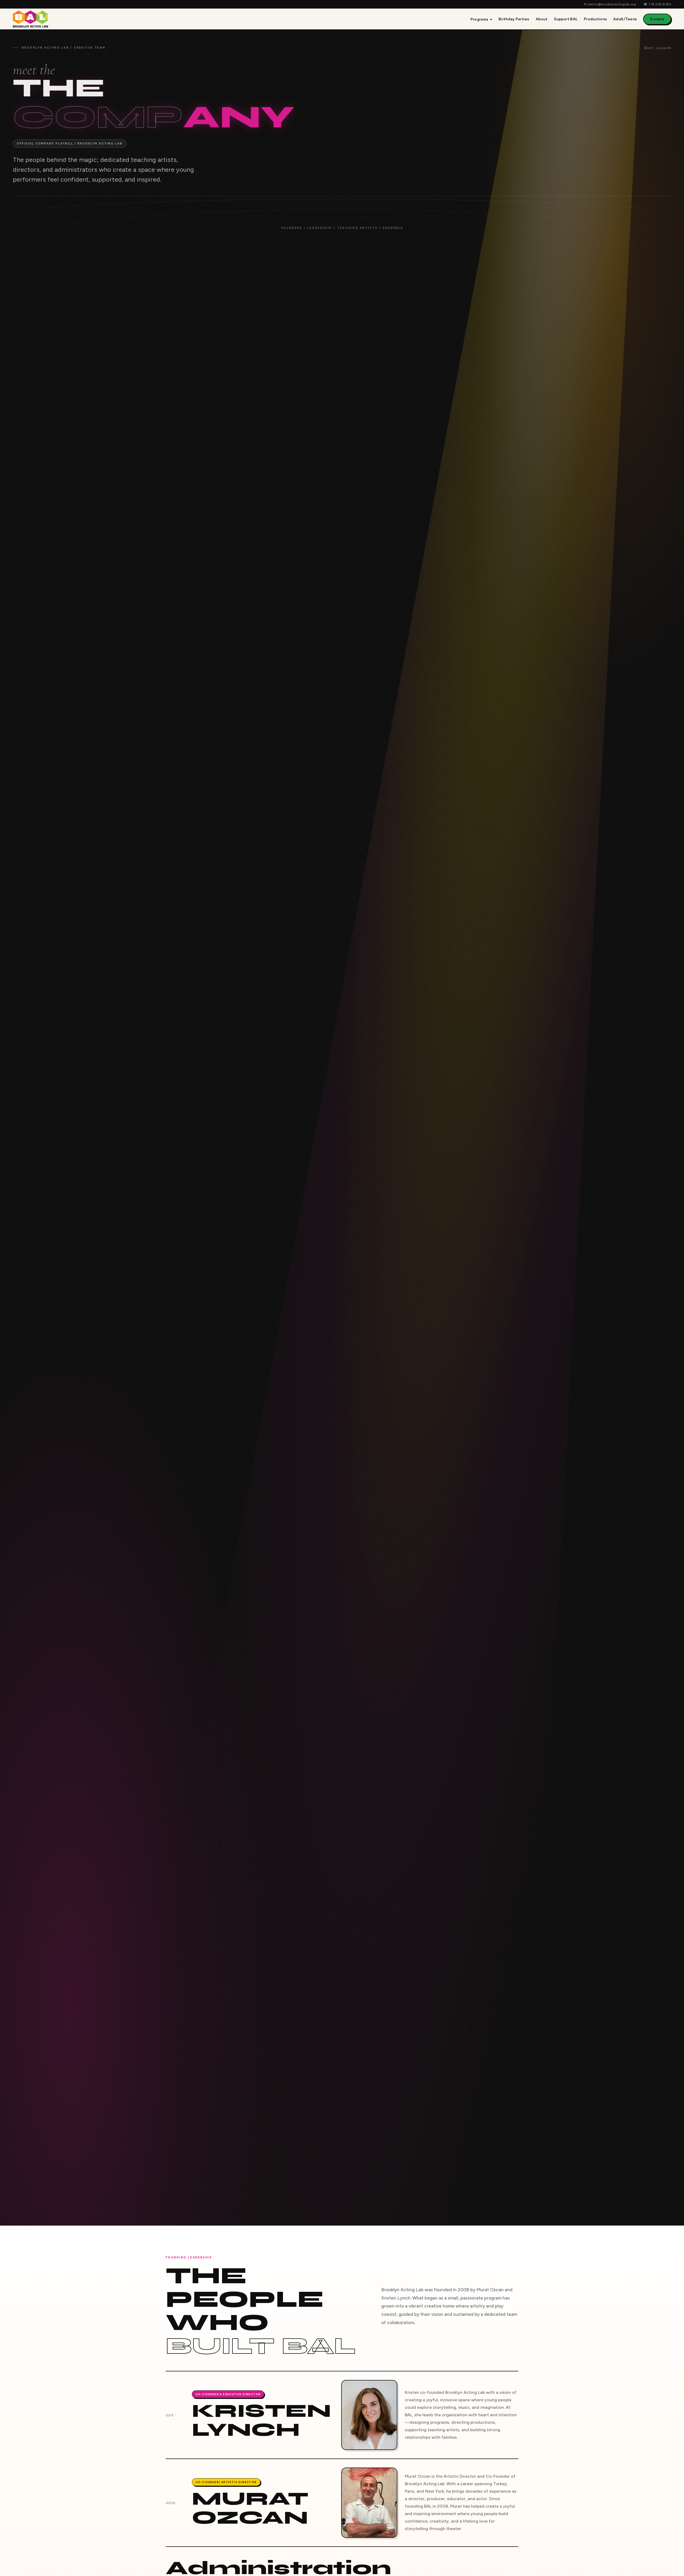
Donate (657, 19)
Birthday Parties (514, 19)
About (542, 19)
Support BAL (566, 19)
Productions (595, 19)
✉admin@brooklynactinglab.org (610, 4)
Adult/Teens (625, 19)
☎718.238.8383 (657, 4)
